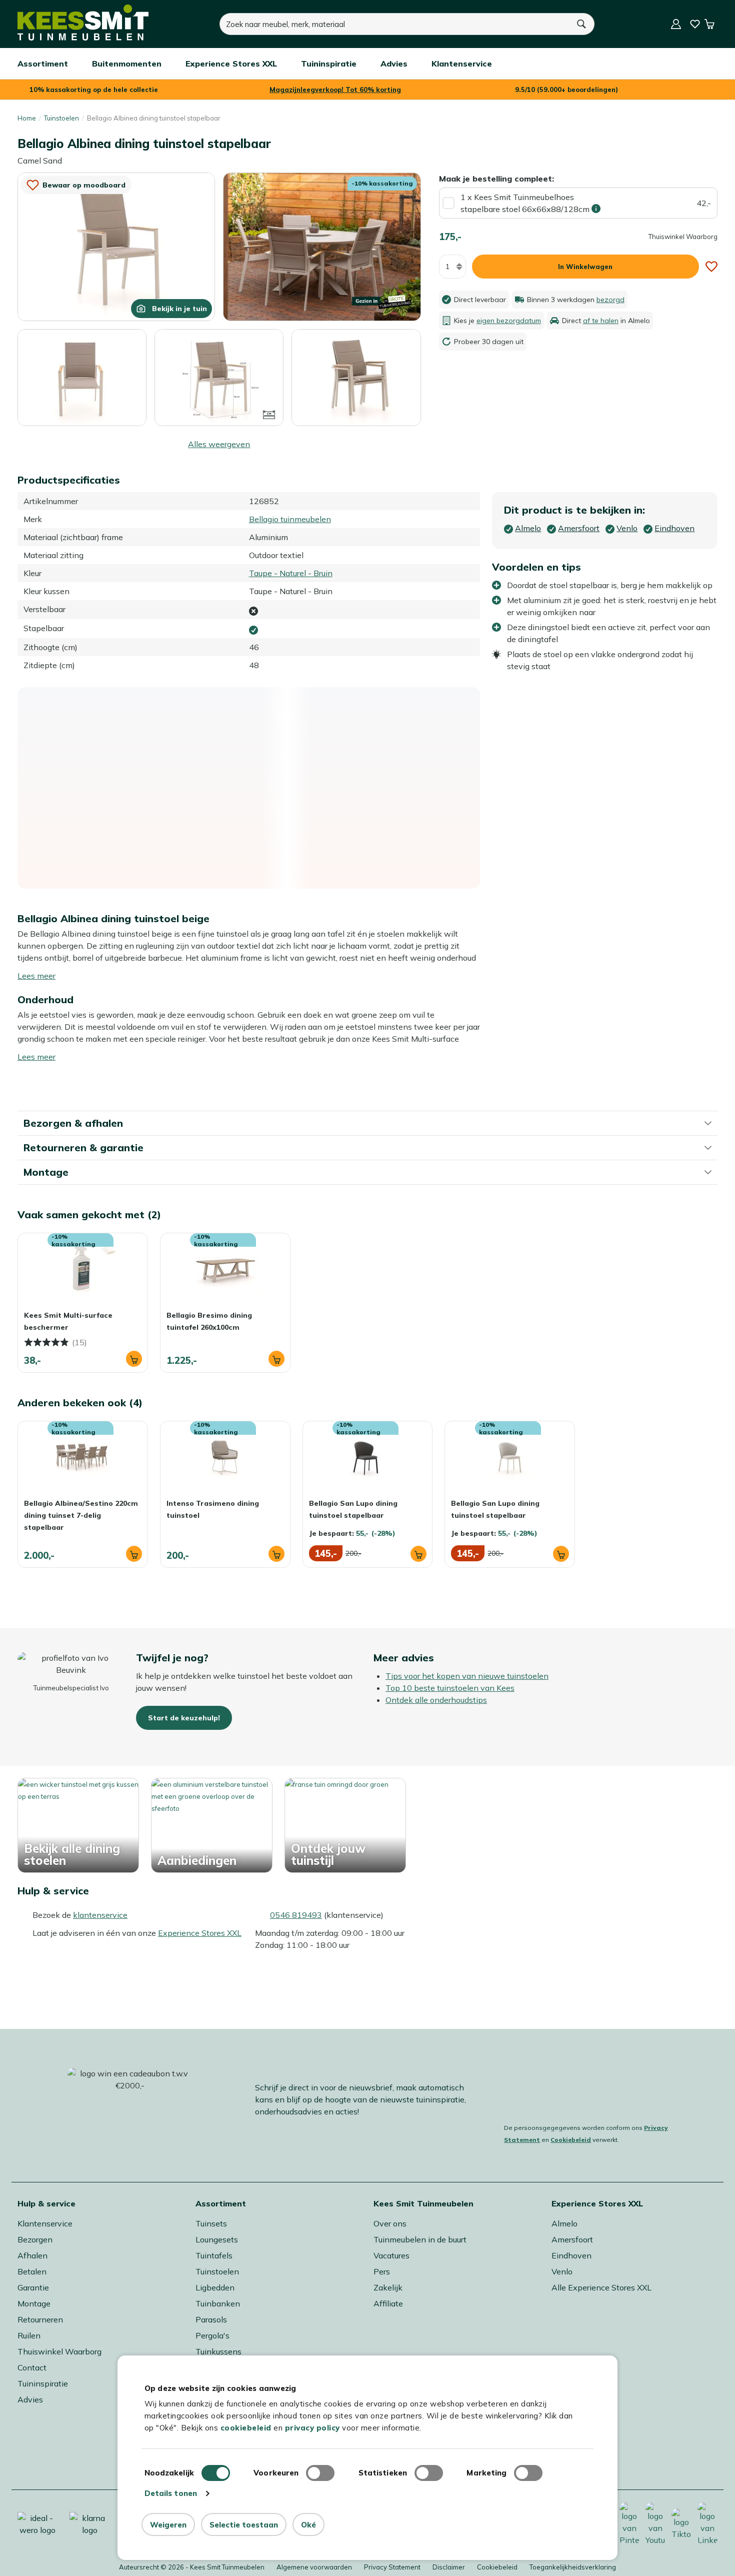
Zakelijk (388, 2287)
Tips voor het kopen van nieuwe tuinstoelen (467, 1676)
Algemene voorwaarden (314, 2567)
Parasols (211, 2319)
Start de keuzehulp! (184, 1718)
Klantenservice (45, 2223)
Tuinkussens (218, 2351)
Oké (308, 2525)
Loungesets (217, 2239)
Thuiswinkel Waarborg (59, 2351)
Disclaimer (449, 2567)
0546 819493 (296, 1915)
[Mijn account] (676, 24)
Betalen (32, 2271)
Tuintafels (214, 2255)
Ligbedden (215, 2287)
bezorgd (610, 300)
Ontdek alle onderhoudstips (436, 1700)
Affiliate (388, 2303)
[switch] (320, 2473)
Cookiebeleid (571, 2140)
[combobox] (394, 24)
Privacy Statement (392, 2567)
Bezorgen (35, 2239)
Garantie (33, 2287)
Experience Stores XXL (200, 1933)
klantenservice (100, 1915)
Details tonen (171, 2493)
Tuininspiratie (43, 2383)
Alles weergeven (219, 444)
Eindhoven (571, 2255)
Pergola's (212, 2335)
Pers (382, 2271)
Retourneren (40, 2319)
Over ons (390, 2223)
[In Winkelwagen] (134, 1359)
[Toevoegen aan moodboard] (711, 267)
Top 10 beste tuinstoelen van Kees (450, 1688)
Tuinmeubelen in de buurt (420, 2239)
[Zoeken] (582, 24)
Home (27, 118)
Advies (30, 2399)
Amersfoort (572, 2239)
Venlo (562, 2271)
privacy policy (312, 2428)
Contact (32, 2367)
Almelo (564, 2223)
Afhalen (32, 2255)
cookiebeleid (246, 2428)
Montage (34, 2303)
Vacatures (391, 2255)
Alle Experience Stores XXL (601, 2287)
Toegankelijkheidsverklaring (573, 2567)
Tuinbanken (218, 2303)
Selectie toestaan (244, 2525)
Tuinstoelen (61, 118)
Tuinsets (211, 2223)
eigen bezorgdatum (509, 321)
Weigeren (168, 2525)
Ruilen (29, 2335)
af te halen (601, 321)
